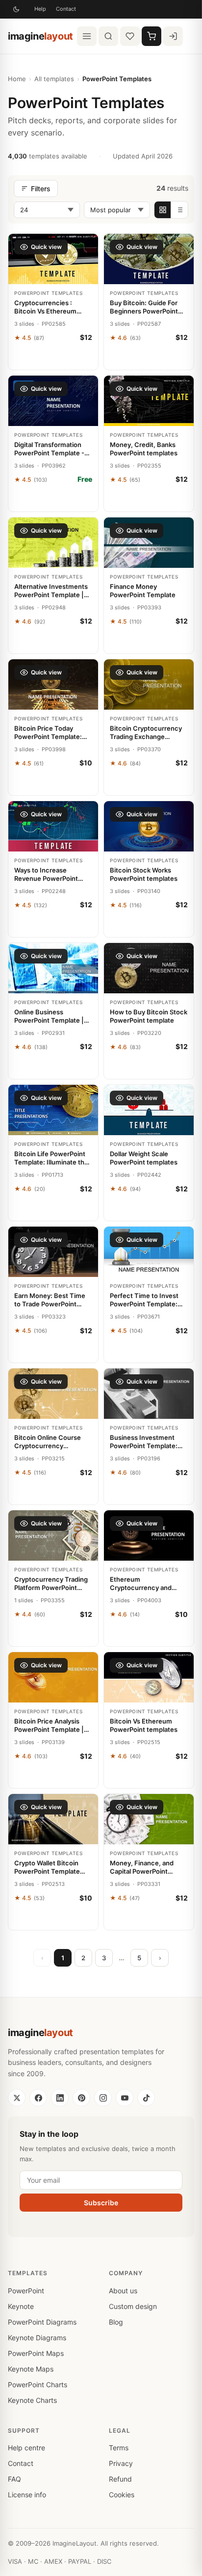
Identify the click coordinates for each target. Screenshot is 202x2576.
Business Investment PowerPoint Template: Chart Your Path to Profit (147, 1442)
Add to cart (53, 358)
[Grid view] (163, 210)
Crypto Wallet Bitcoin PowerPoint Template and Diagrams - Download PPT (53, 1868)
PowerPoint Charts (38, 2385)
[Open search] (108, 36)
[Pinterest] (81, 2098)
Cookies (122, 2495)
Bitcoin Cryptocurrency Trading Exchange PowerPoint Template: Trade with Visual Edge (146, 733)
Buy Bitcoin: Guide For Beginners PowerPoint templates (144, 307)
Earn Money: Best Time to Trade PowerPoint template (50, 1300)
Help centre (26, 2448)
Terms (119, 2448)
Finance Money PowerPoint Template (143, 591)
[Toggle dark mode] (16, 9)
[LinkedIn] (60, 2098)
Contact (66, 9)
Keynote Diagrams (37, 2338)
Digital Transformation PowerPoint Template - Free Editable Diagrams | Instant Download (51, 449)
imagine (40, 36)
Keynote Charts (32, 2400)
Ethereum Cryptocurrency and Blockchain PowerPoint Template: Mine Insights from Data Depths (147, 1584)
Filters (41, 189)
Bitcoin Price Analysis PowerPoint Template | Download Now (49, 1726)
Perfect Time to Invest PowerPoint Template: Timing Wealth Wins (144, 1300)
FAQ (14, 2479)
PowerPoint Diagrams (42, 2322)
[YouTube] (125, 2098)
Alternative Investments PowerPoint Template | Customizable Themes (51, 591)
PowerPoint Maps (36, 2353)
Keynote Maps (31, 2369)
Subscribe (101, 2203)
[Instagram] (103, 2098)
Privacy (121, 2463)
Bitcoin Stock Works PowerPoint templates (144, 874)
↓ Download (53, 500)
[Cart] (151, 36)
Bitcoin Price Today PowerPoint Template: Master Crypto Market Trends (48, 733)
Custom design (133, 2306)
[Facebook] (38, 2098)
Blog (116, 2322)
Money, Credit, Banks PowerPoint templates (144, 449)
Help (40, 9)
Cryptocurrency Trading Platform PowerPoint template (51, 1584)
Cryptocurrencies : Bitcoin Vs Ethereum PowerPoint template (46, 307)
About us (123, 2291)
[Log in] (173, 36)
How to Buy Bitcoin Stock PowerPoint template (149, 1016)
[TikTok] (146, 2098)
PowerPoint (26, 2291)
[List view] (179, 210)
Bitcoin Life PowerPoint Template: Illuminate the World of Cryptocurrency (52, 1158)
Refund (120, 2479)
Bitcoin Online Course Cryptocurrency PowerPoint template (48, 1442)
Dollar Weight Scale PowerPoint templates (144, 1158)
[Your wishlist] (130, 36)
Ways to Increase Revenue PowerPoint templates (46, 875)
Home (17, 79)
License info (27, 2495)
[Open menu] (87, 36)
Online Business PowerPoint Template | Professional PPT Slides (50, 1017)
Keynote (21, 2306)
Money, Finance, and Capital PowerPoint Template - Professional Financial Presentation (146, 1868)
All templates (54, 79)
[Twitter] (17, 2098)
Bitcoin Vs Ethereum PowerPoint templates (144, 1725)
